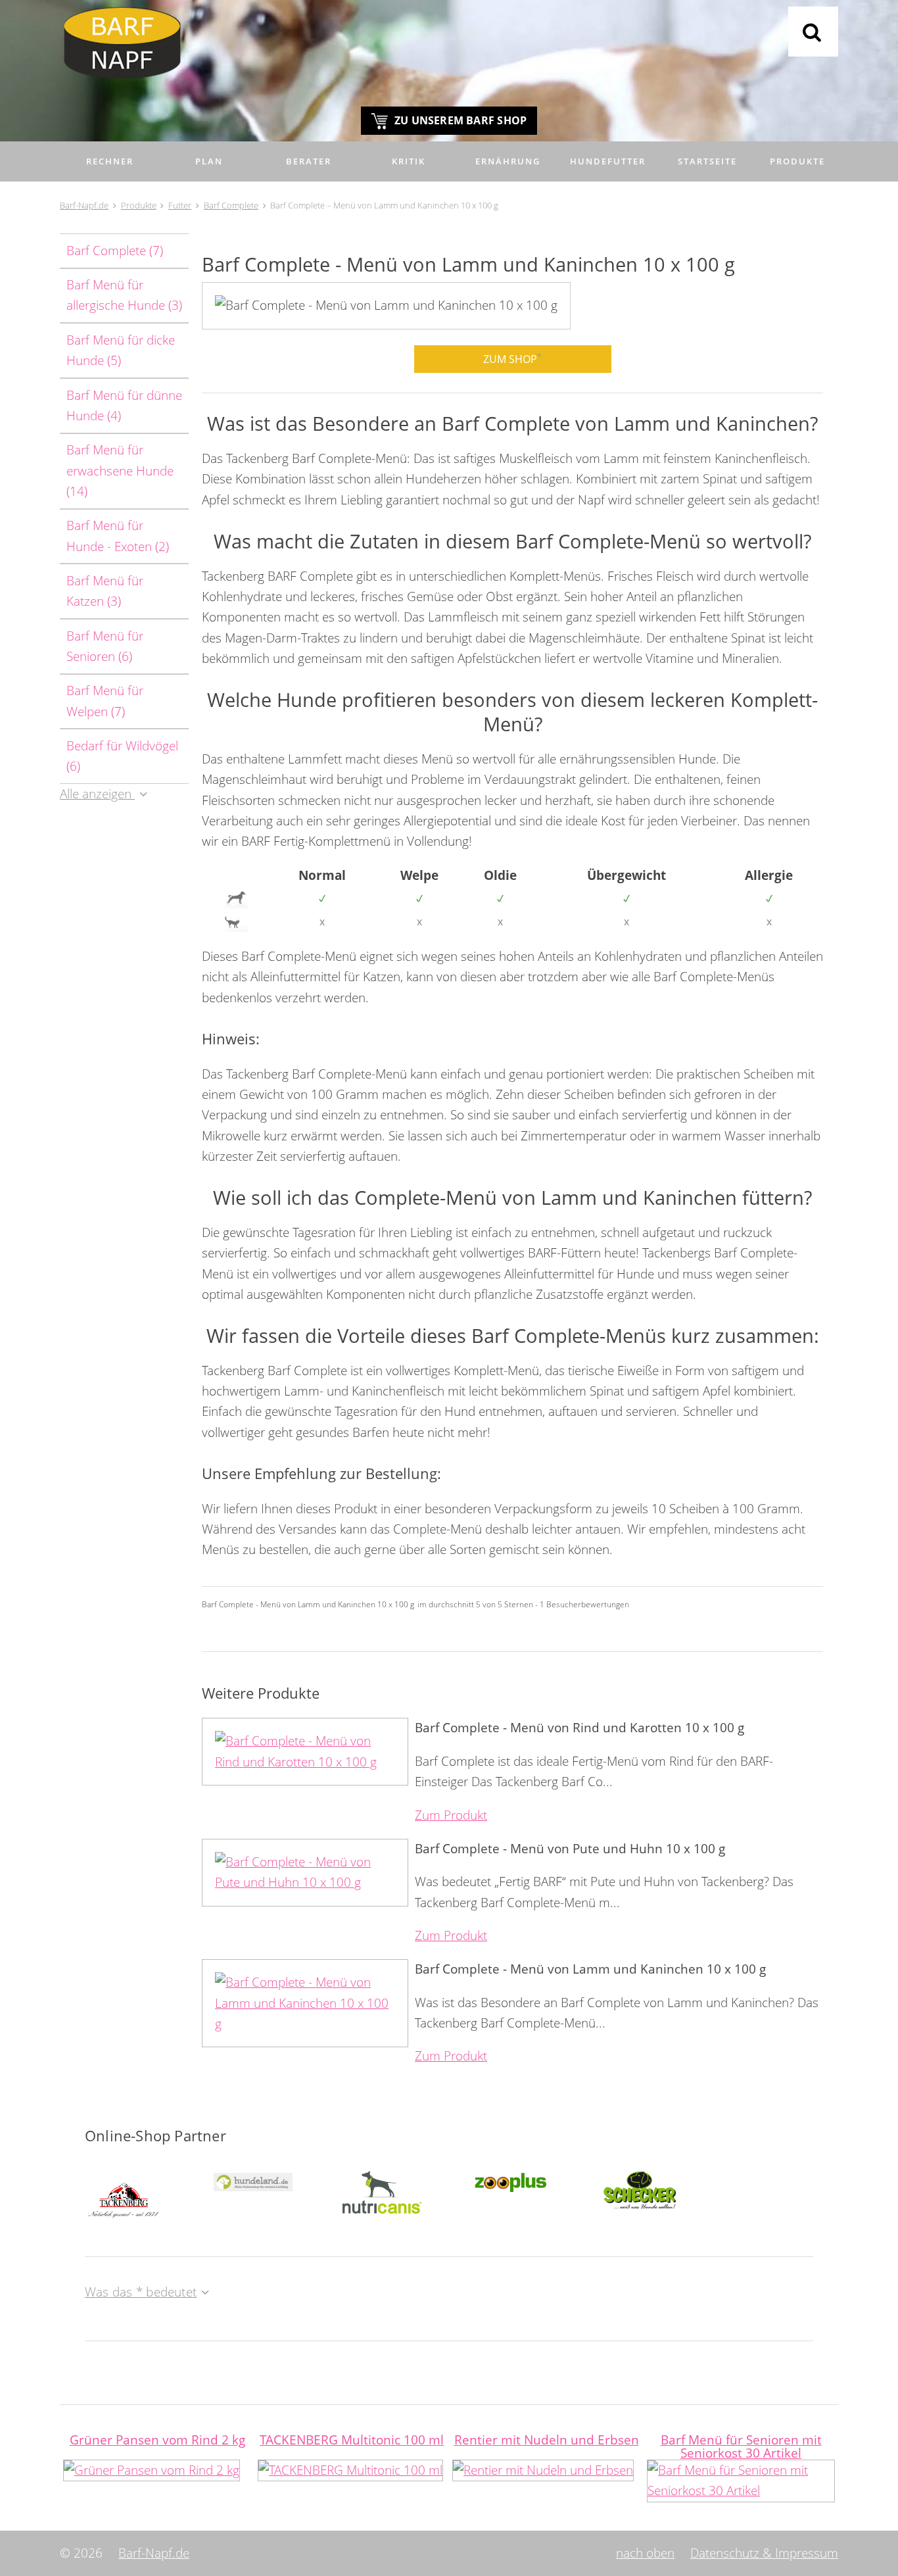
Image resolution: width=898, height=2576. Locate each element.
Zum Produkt (451, 1815)
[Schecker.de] (640, 2189)
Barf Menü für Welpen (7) (105, 701)
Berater (309, 161)
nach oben (645, 2553)
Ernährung (508, 161)
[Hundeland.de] (253, 2181)
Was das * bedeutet (141, 2292)
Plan (209, 161)
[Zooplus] (511, 2181)
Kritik (409, 161)
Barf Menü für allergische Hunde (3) (124, 295)
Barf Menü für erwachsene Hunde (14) (120, 471)
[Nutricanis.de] (382, 2191)
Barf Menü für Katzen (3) (105, 591)
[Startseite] (449, 49)
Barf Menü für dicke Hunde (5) (121, 350)
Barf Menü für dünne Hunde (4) (124, 405)
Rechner (110, 161)
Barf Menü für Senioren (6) (105, 646)
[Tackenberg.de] (124, 2193)
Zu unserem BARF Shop (461, 120)
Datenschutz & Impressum (764, 2553)
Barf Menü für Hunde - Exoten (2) (118, 536)
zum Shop (512, 358)
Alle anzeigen (97, 794)
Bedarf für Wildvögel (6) (122, 756)
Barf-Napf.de (154, 2553)
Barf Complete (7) (115, 251)
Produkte (797, 161)
